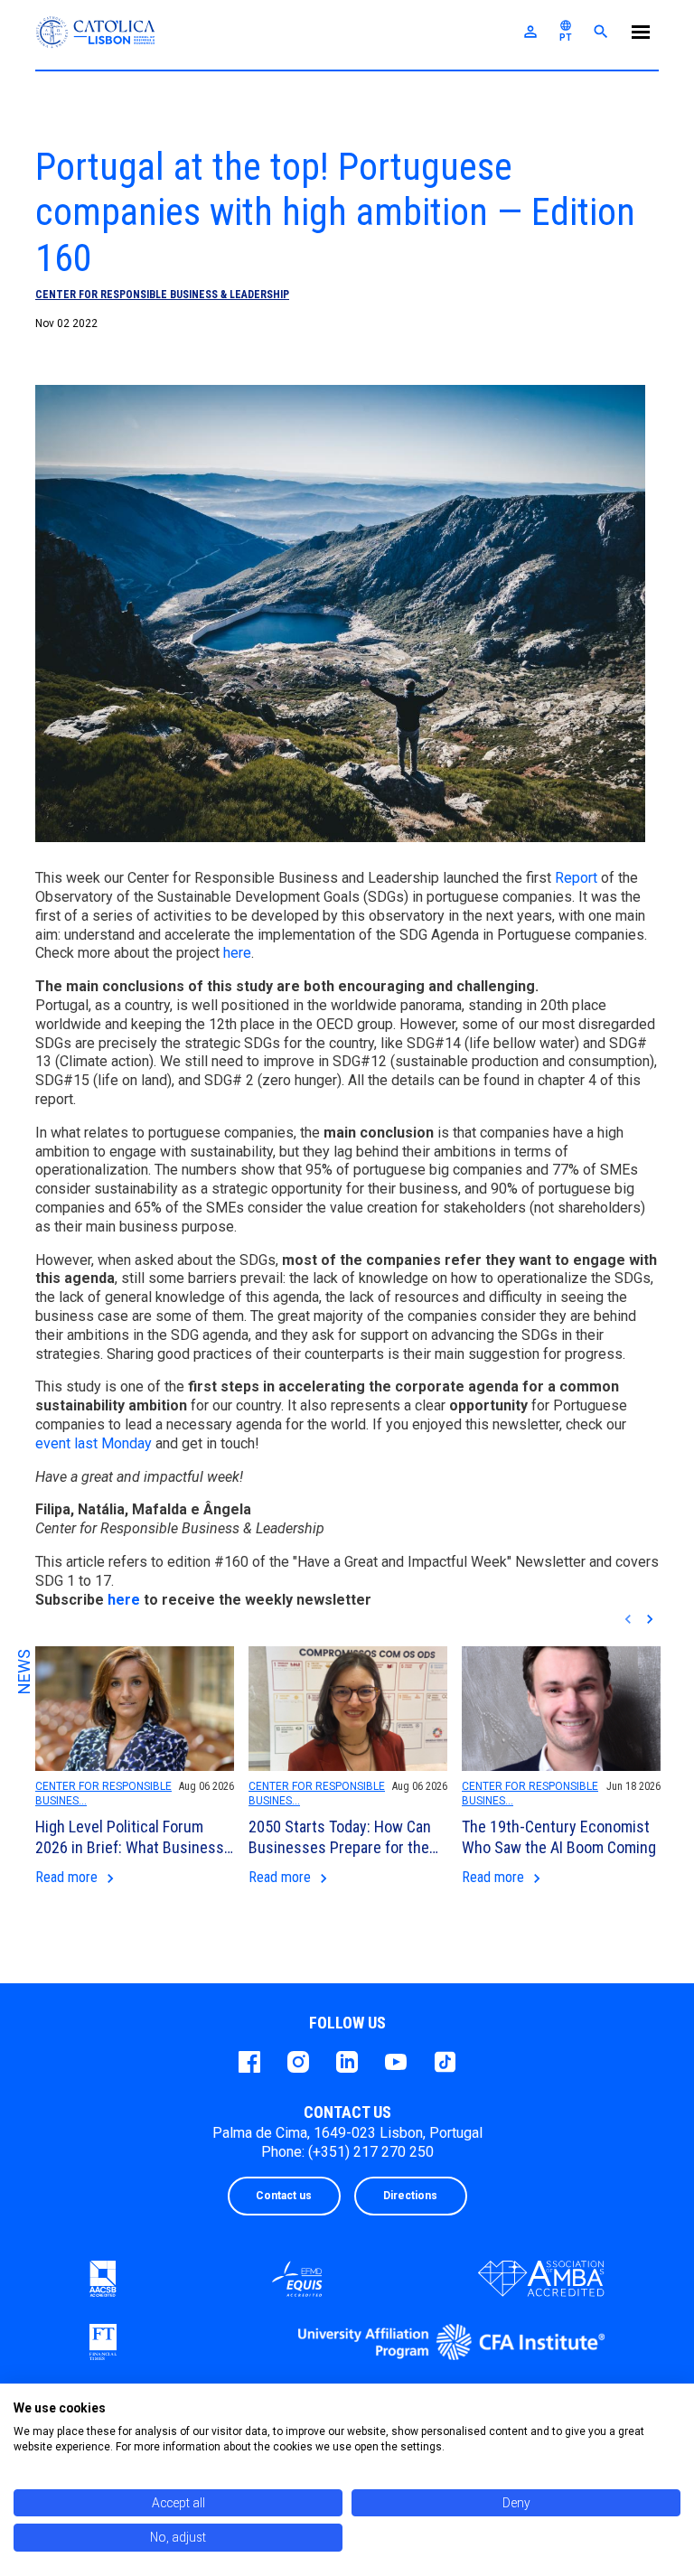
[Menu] (641, 35)
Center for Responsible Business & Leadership (162, 295)
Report (578, 878)
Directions (410, 2196)
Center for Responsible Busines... (103, 1794)
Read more (77, 1878)
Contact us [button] (284, 2196)
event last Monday (94, 1443)
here (237, 953)
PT (566, 31)
